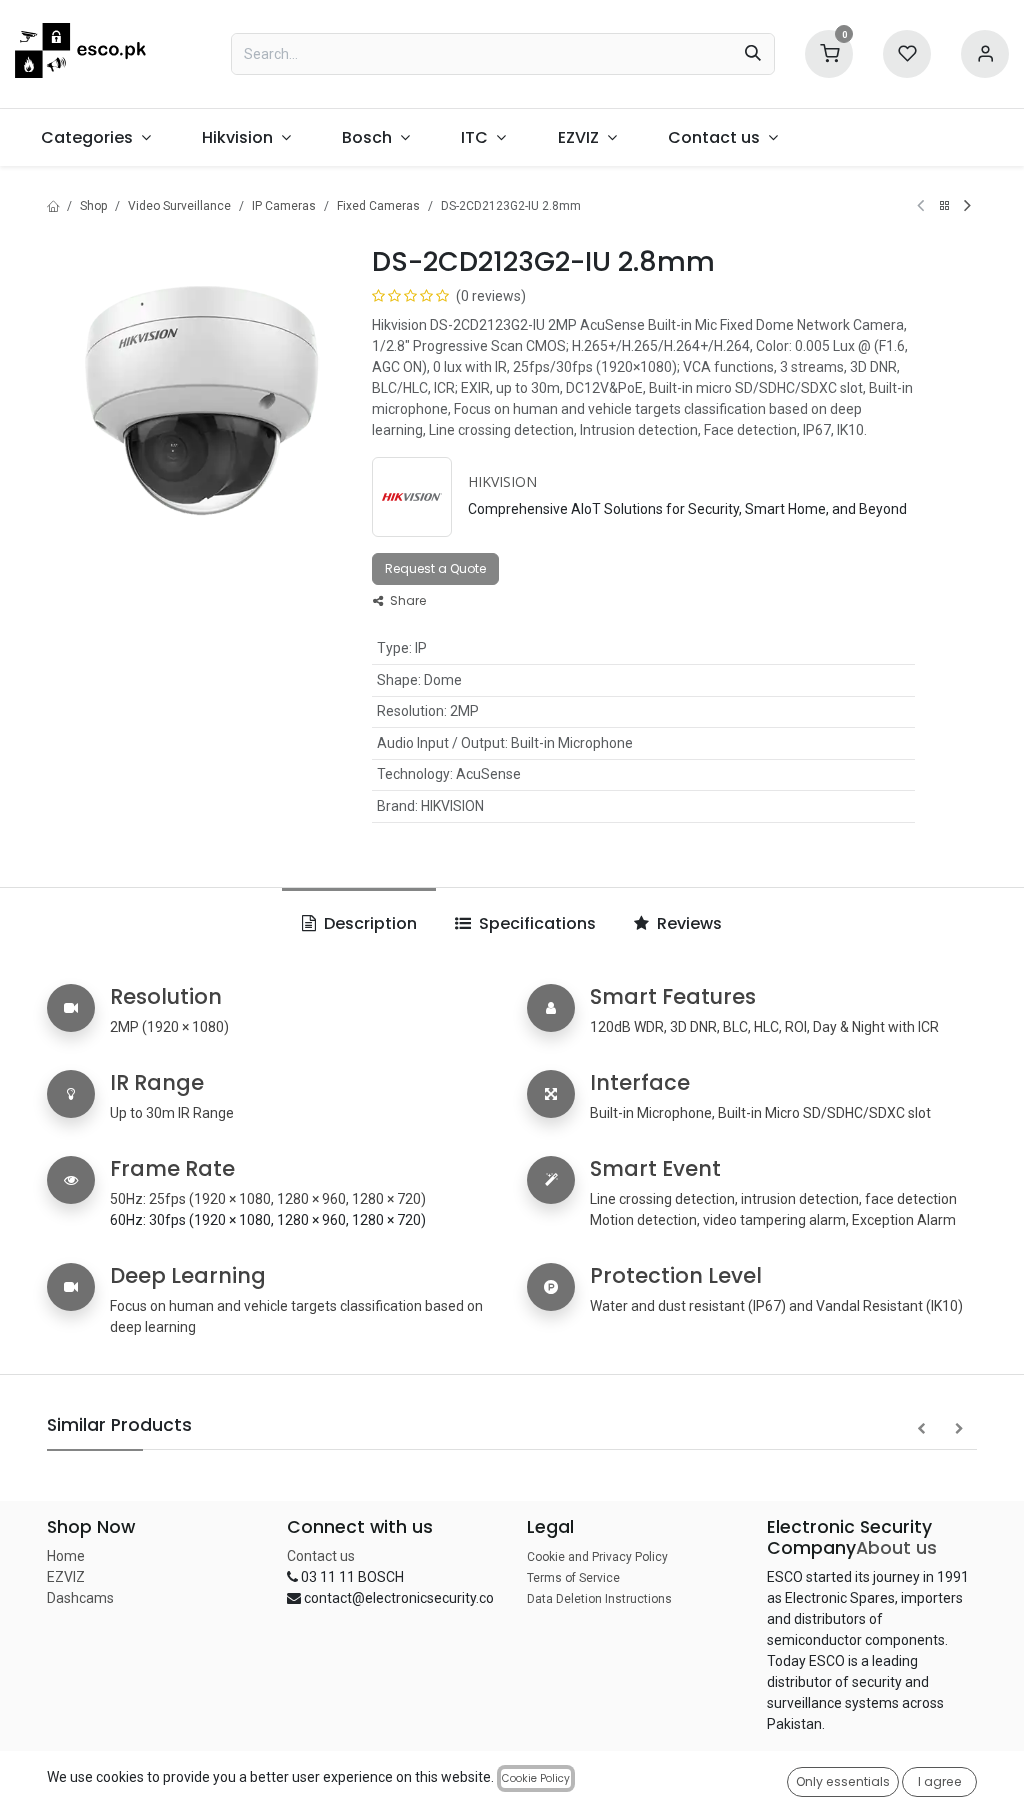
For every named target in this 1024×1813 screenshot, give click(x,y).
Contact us (321, 1556)
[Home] (53, 206)
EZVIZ (66, 1577)
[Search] (753, 54)
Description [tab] (368, 923)
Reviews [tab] (687, 923)
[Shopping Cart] (829, 52)
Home (66, 1556)
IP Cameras (284, 206)
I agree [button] (940, 1781)
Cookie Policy (536, 1778)
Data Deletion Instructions (599, 1599)
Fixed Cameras (378, 206)
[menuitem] (95, 137)
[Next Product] (967, 205)
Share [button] (406, 600)
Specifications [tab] (535, 923)
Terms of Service (573, 1578)
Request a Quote (435, 568)
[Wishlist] (907, 52)
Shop (93, 206)
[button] (921, 1429)
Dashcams (80, 1598)
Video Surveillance (179, 206)
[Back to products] (944, 205)
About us (896, 1548)
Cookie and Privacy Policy (597, 1557)
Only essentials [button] (843, 1781)
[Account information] (985, 52)
